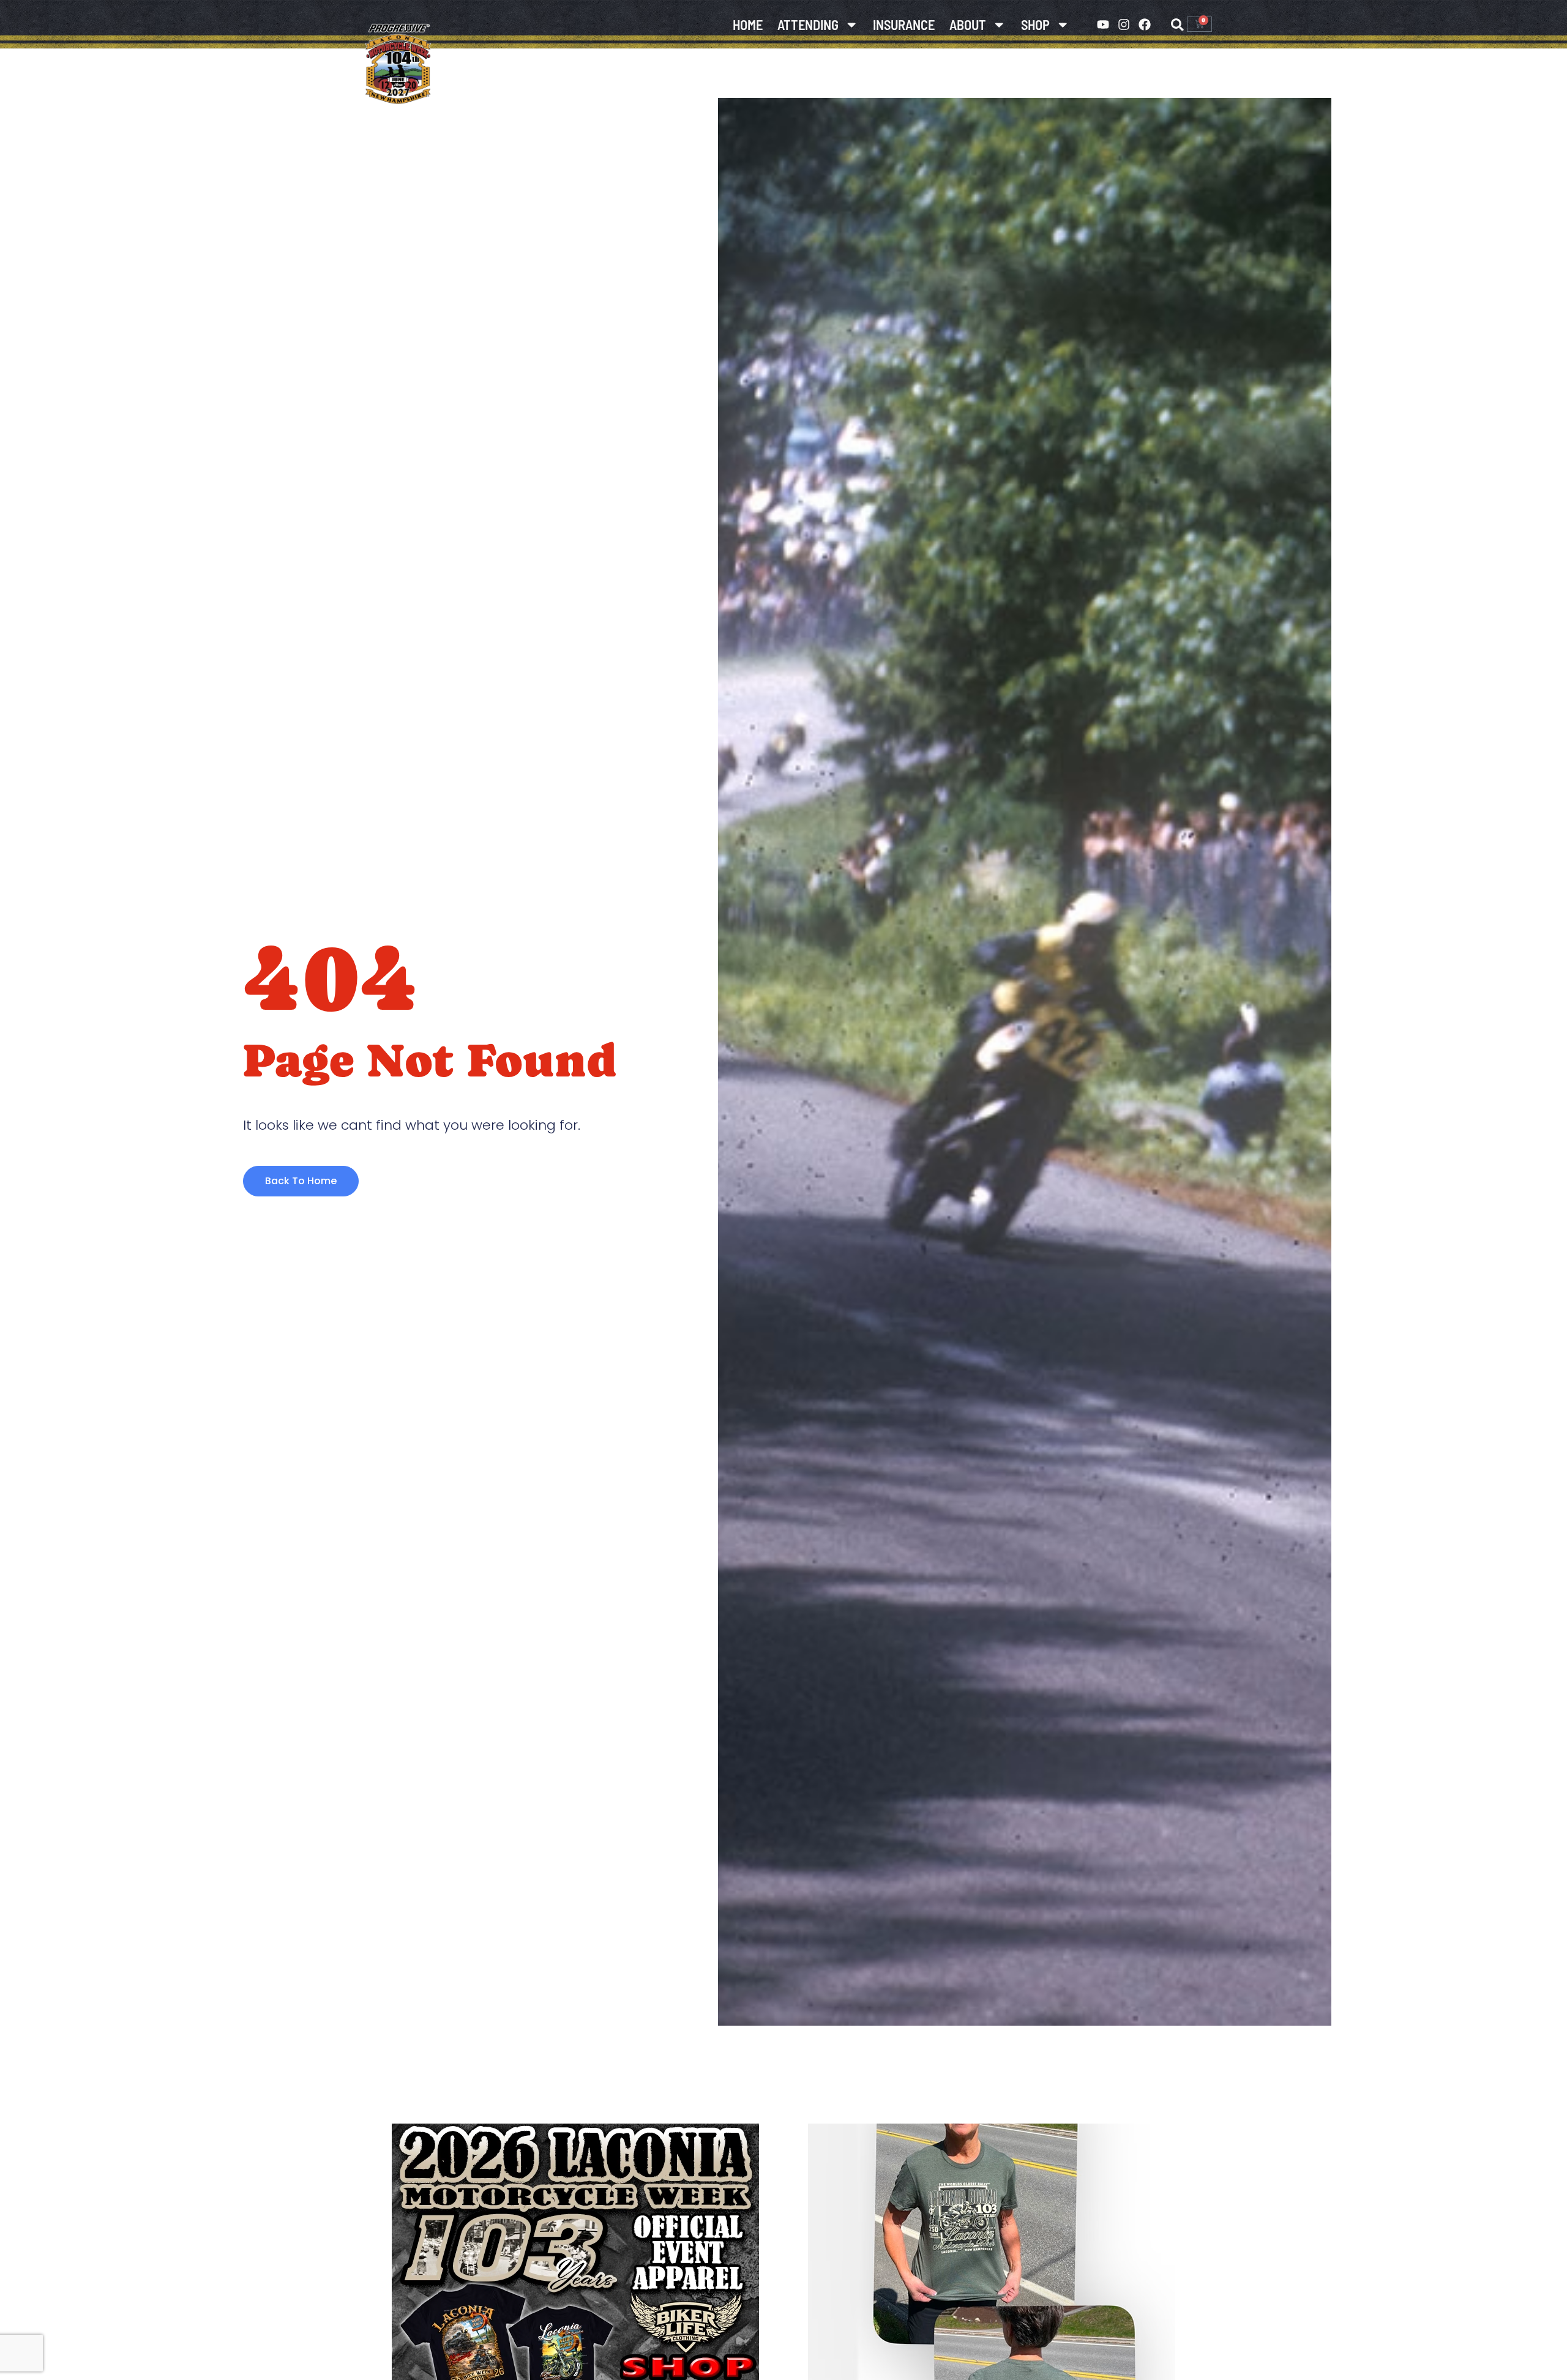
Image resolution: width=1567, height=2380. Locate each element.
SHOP (1035, 24)
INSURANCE (904, 24)
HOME (748, 24)
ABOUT (968, 24)
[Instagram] (1124, 24)
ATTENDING (808, 24)
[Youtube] (1103, 24)
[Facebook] (1145, 24)
